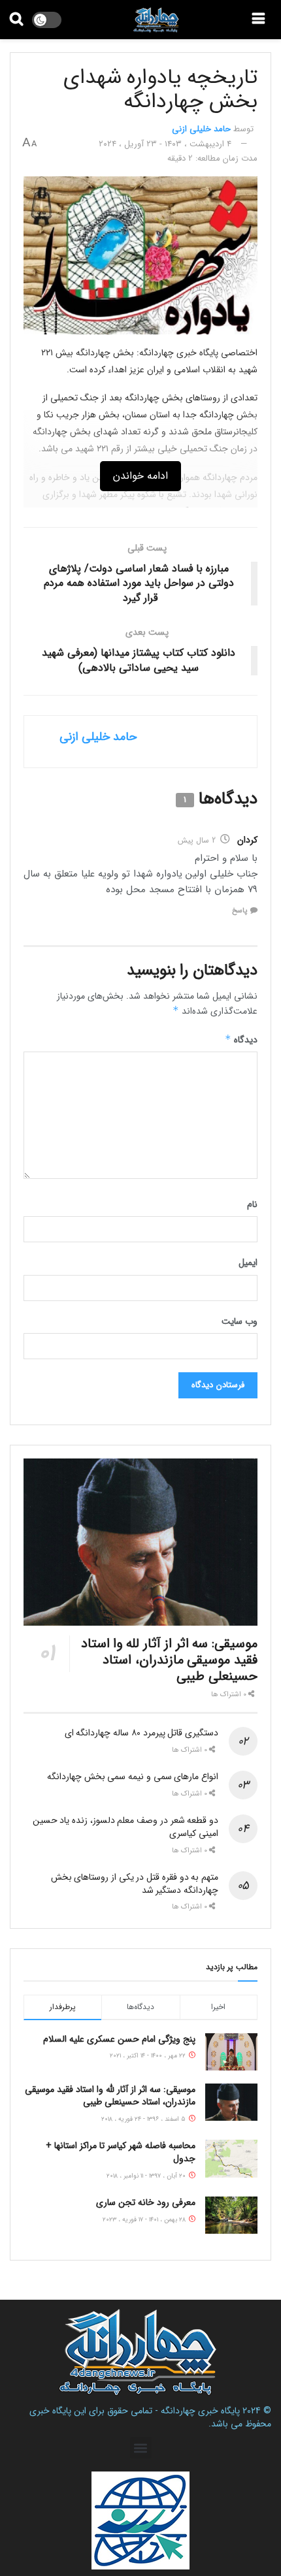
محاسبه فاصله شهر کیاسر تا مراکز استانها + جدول (121, 2152)
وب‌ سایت (240, 1321)
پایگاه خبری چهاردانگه (200, 2411)
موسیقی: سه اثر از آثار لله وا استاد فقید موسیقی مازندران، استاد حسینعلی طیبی (169, 1660)
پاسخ (240, 911)
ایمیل (248, 1263)
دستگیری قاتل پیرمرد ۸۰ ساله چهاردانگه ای (141, 1733)
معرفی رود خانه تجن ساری (146, 2202)
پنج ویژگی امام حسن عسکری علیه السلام (119, 2039)
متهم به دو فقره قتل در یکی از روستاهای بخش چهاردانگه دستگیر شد (135, 1884)
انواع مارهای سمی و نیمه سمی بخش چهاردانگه (133, 1777)
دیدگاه (241, 1040)
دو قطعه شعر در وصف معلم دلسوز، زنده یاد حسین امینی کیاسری (125, 1827)
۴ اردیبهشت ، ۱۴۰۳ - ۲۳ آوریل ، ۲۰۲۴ (165, 144)
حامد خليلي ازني (201, 129)
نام (252, 1204)
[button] (141, 2448)
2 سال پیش (197, 840)
